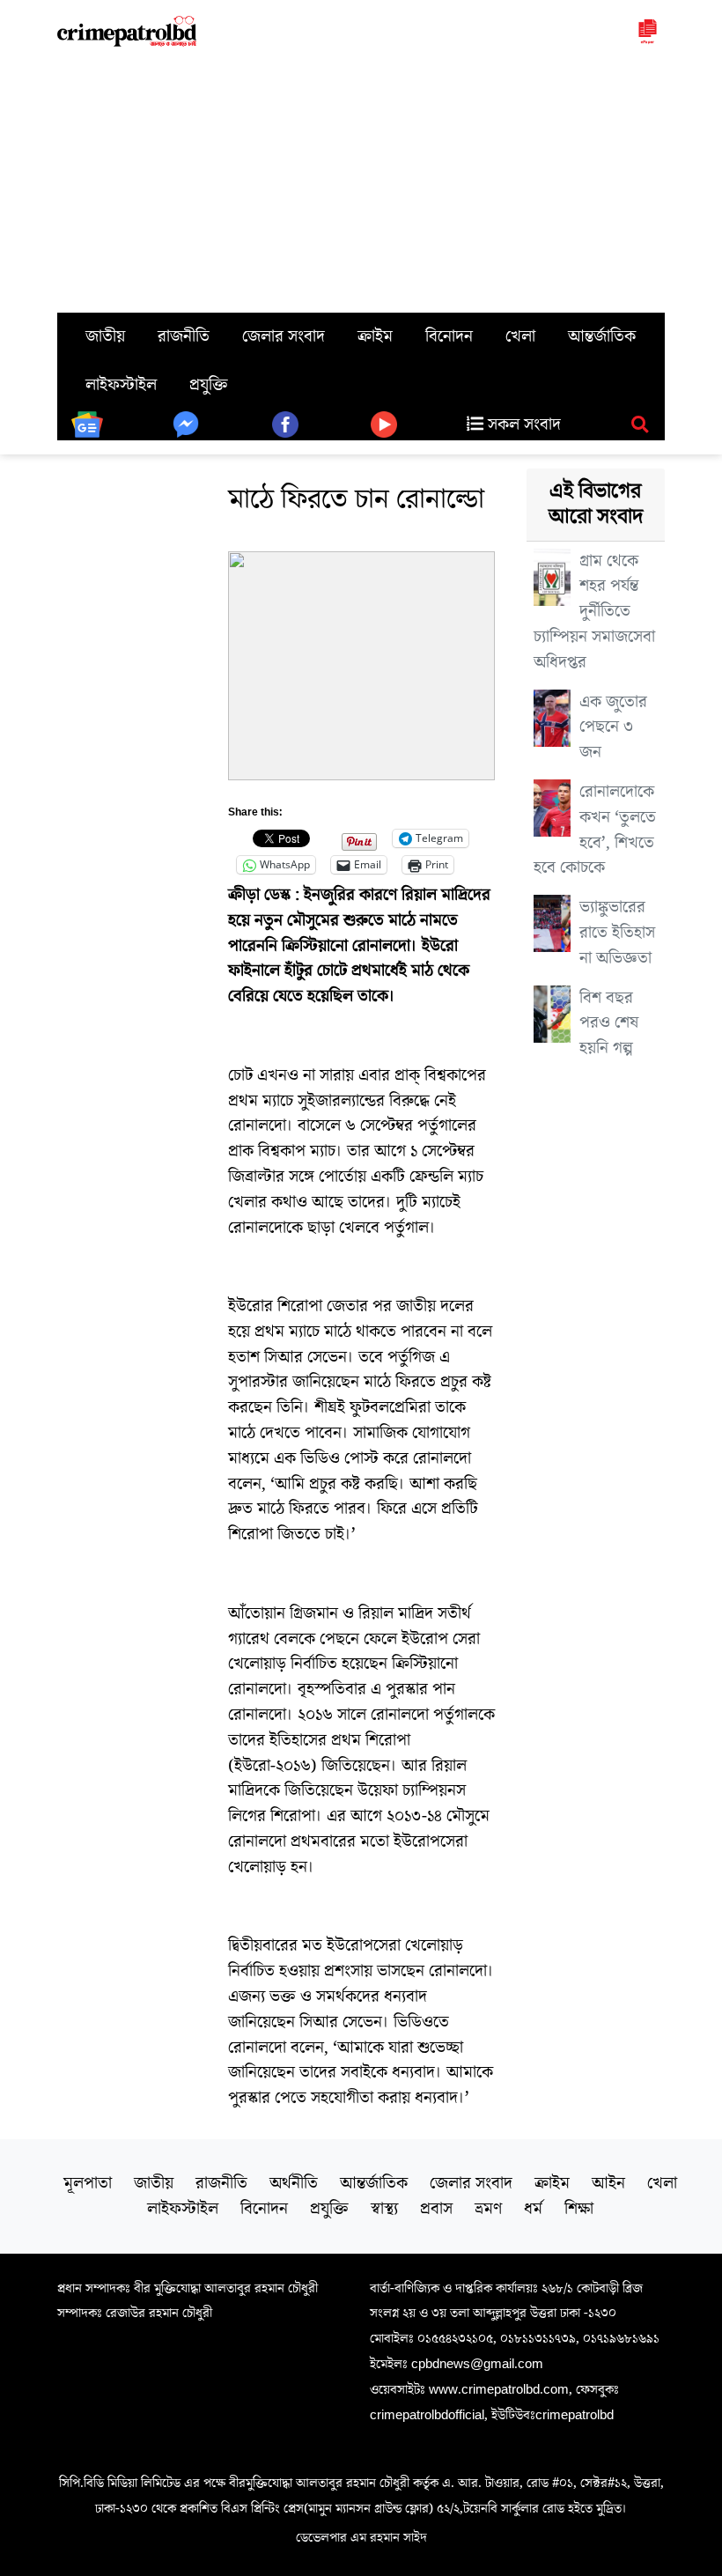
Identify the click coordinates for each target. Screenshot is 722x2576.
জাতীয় (105, 336)
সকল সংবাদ (522, 424)
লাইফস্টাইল (121, 385)
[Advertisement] (361, 181)
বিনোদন (449, 336)
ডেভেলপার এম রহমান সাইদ (361, 2537)
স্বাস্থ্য (384, 2209)
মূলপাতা (88, 2183)
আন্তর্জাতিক (602, 336)
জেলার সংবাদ (284, 336)
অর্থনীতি (294, 2183)
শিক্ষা (579, 2209)
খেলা (520, 336)
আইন (608, 2183)
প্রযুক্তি (209, 385)
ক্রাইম (375, 336)
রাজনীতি (184, 336)
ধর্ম (533, 2209)
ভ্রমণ (488, 2209)
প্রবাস (436, 2209)
